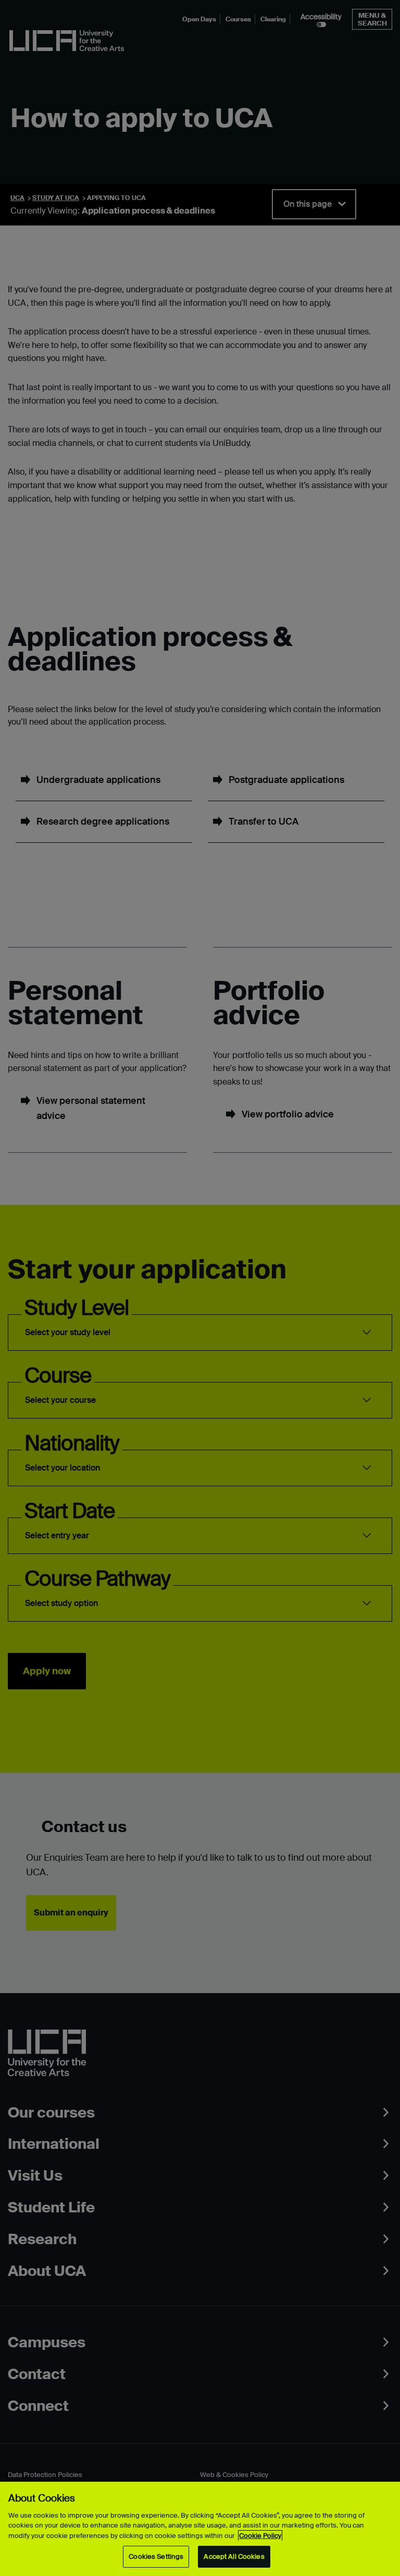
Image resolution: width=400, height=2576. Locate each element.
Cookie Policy (260, 2536)
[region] (200, 2529)
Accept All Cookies (234, 2556)
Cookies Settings (156, 2556)
